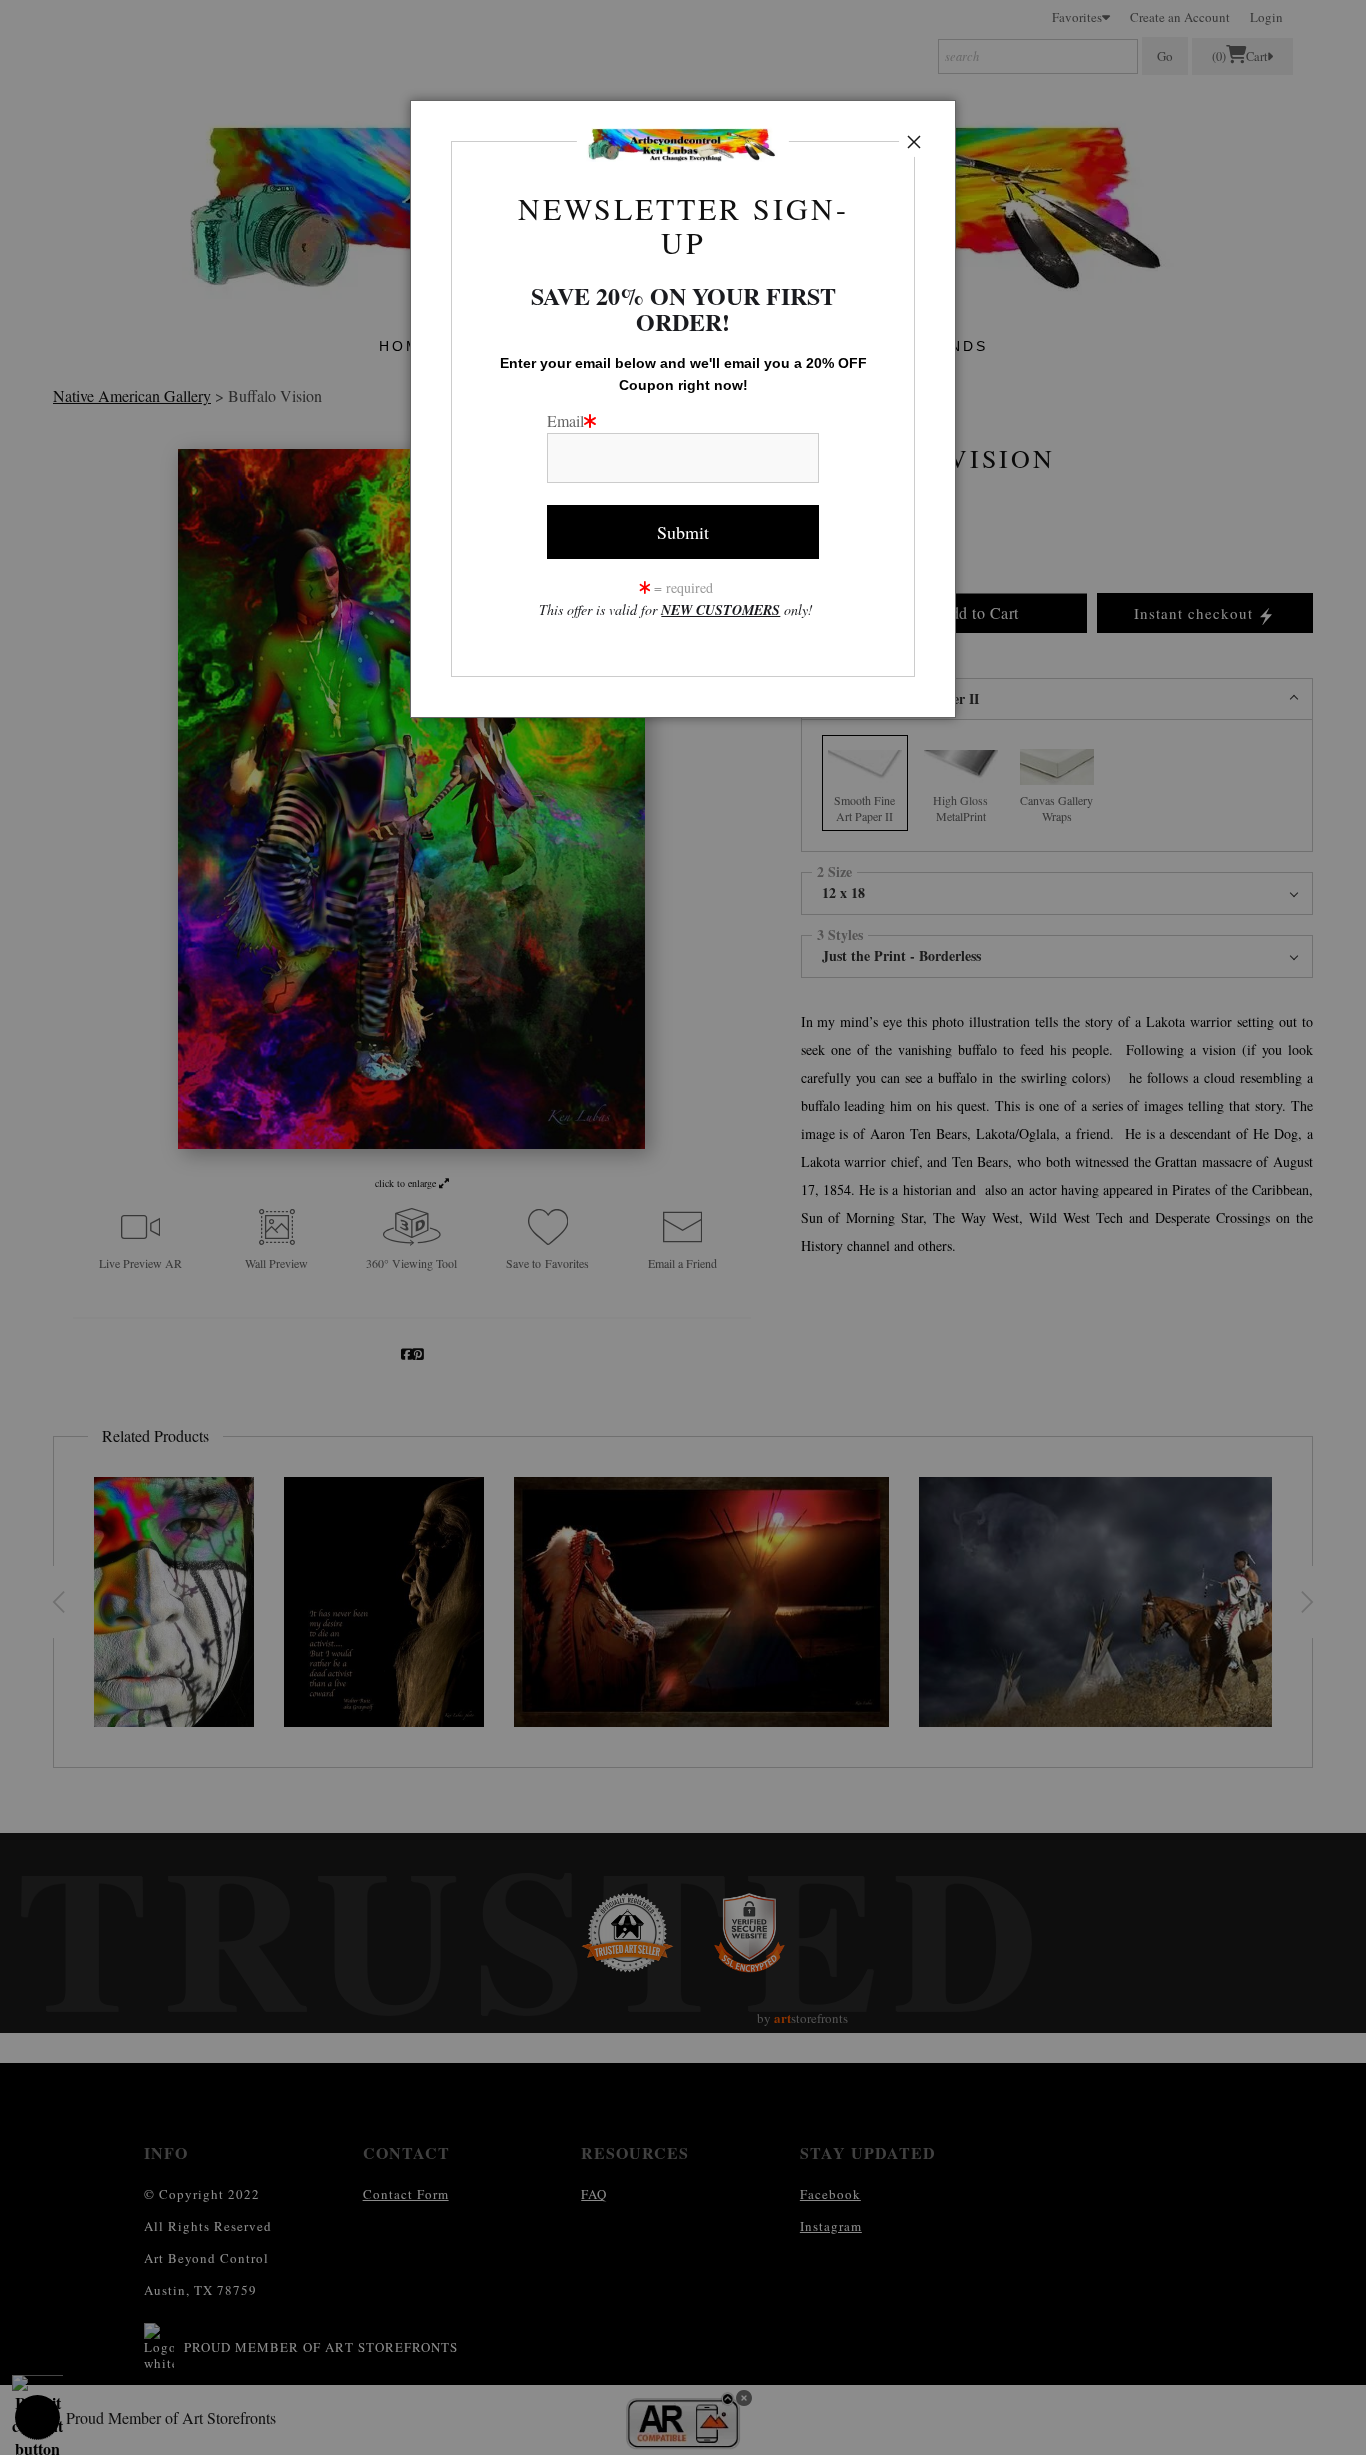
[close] (914, 142)
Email (565, 420)
